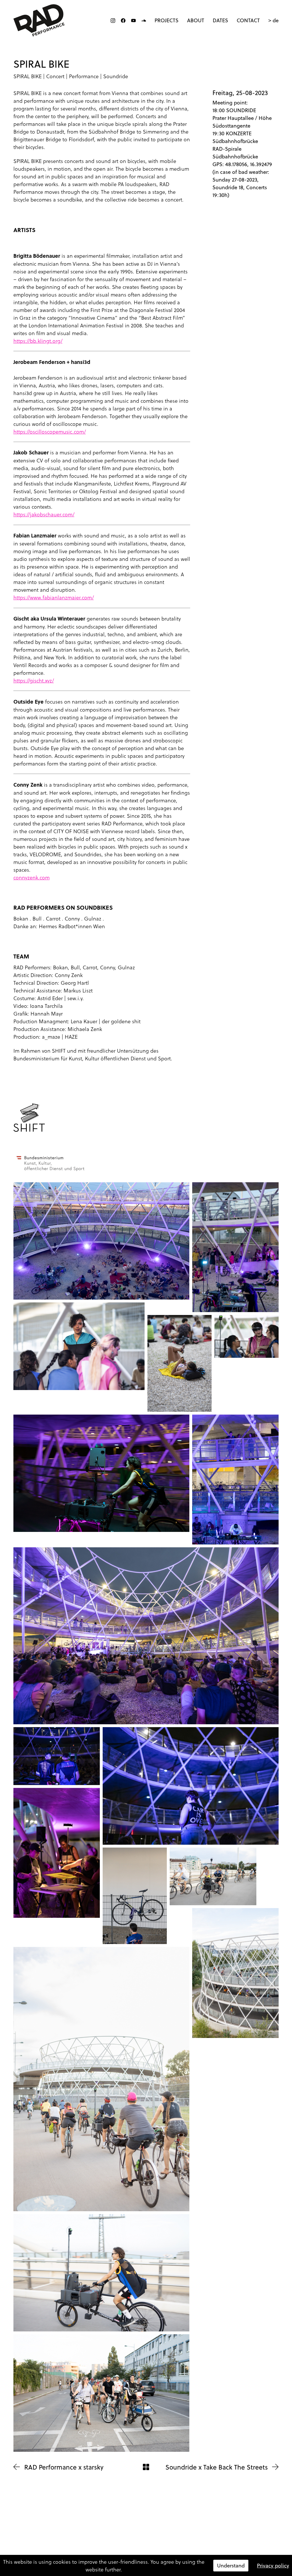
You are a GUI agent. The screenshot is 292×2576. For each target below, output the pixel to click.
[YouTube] (133, 21)
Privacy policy (273, 2566)
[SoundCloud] (144, 21)
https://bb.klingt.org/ (38, 341)
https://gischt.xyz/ (34, 680)
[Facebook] (123, 21)
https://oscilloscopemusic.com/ (50, 431)
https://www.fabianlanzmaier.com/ (54, 597)
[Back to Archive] (146, 2467)
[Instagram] (113, 21)
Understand (231, 2566)
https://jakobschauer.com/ (44, 514)
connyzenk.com (32, 877)
